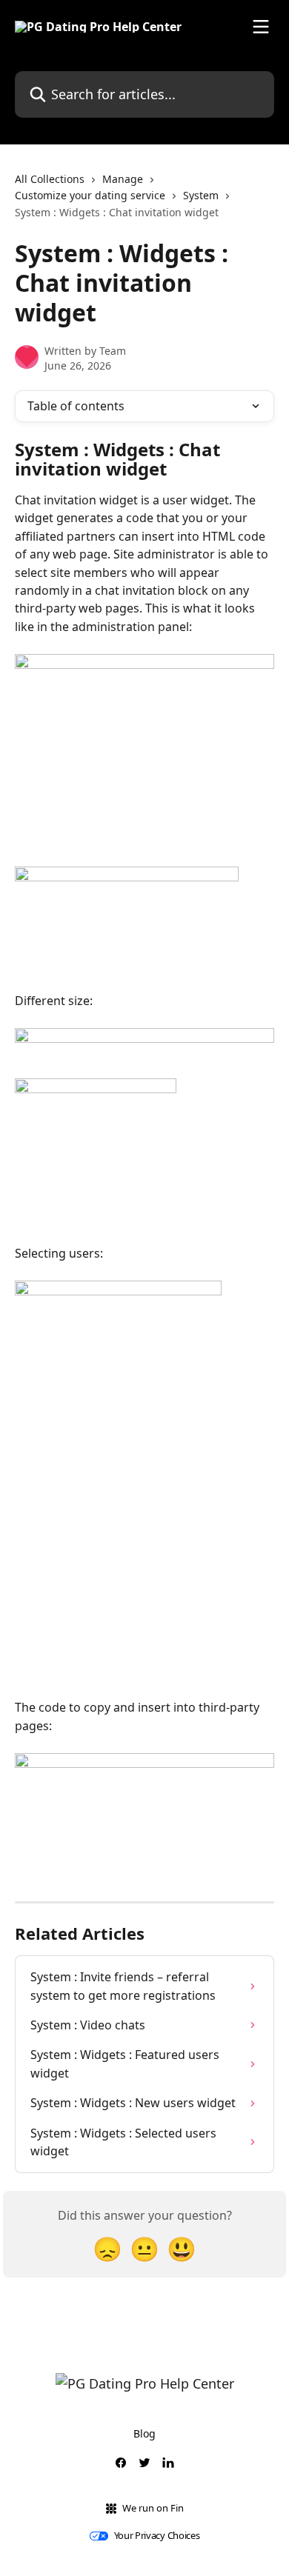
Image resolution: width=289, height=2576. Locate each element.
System (201, 195)
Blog (144, 2433)
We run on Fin (153, 2508)
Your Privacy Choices (157, 2536)
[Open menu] (261, 27)
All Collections (50, 179)
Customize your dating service (90, 195)
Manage (123, 179)
